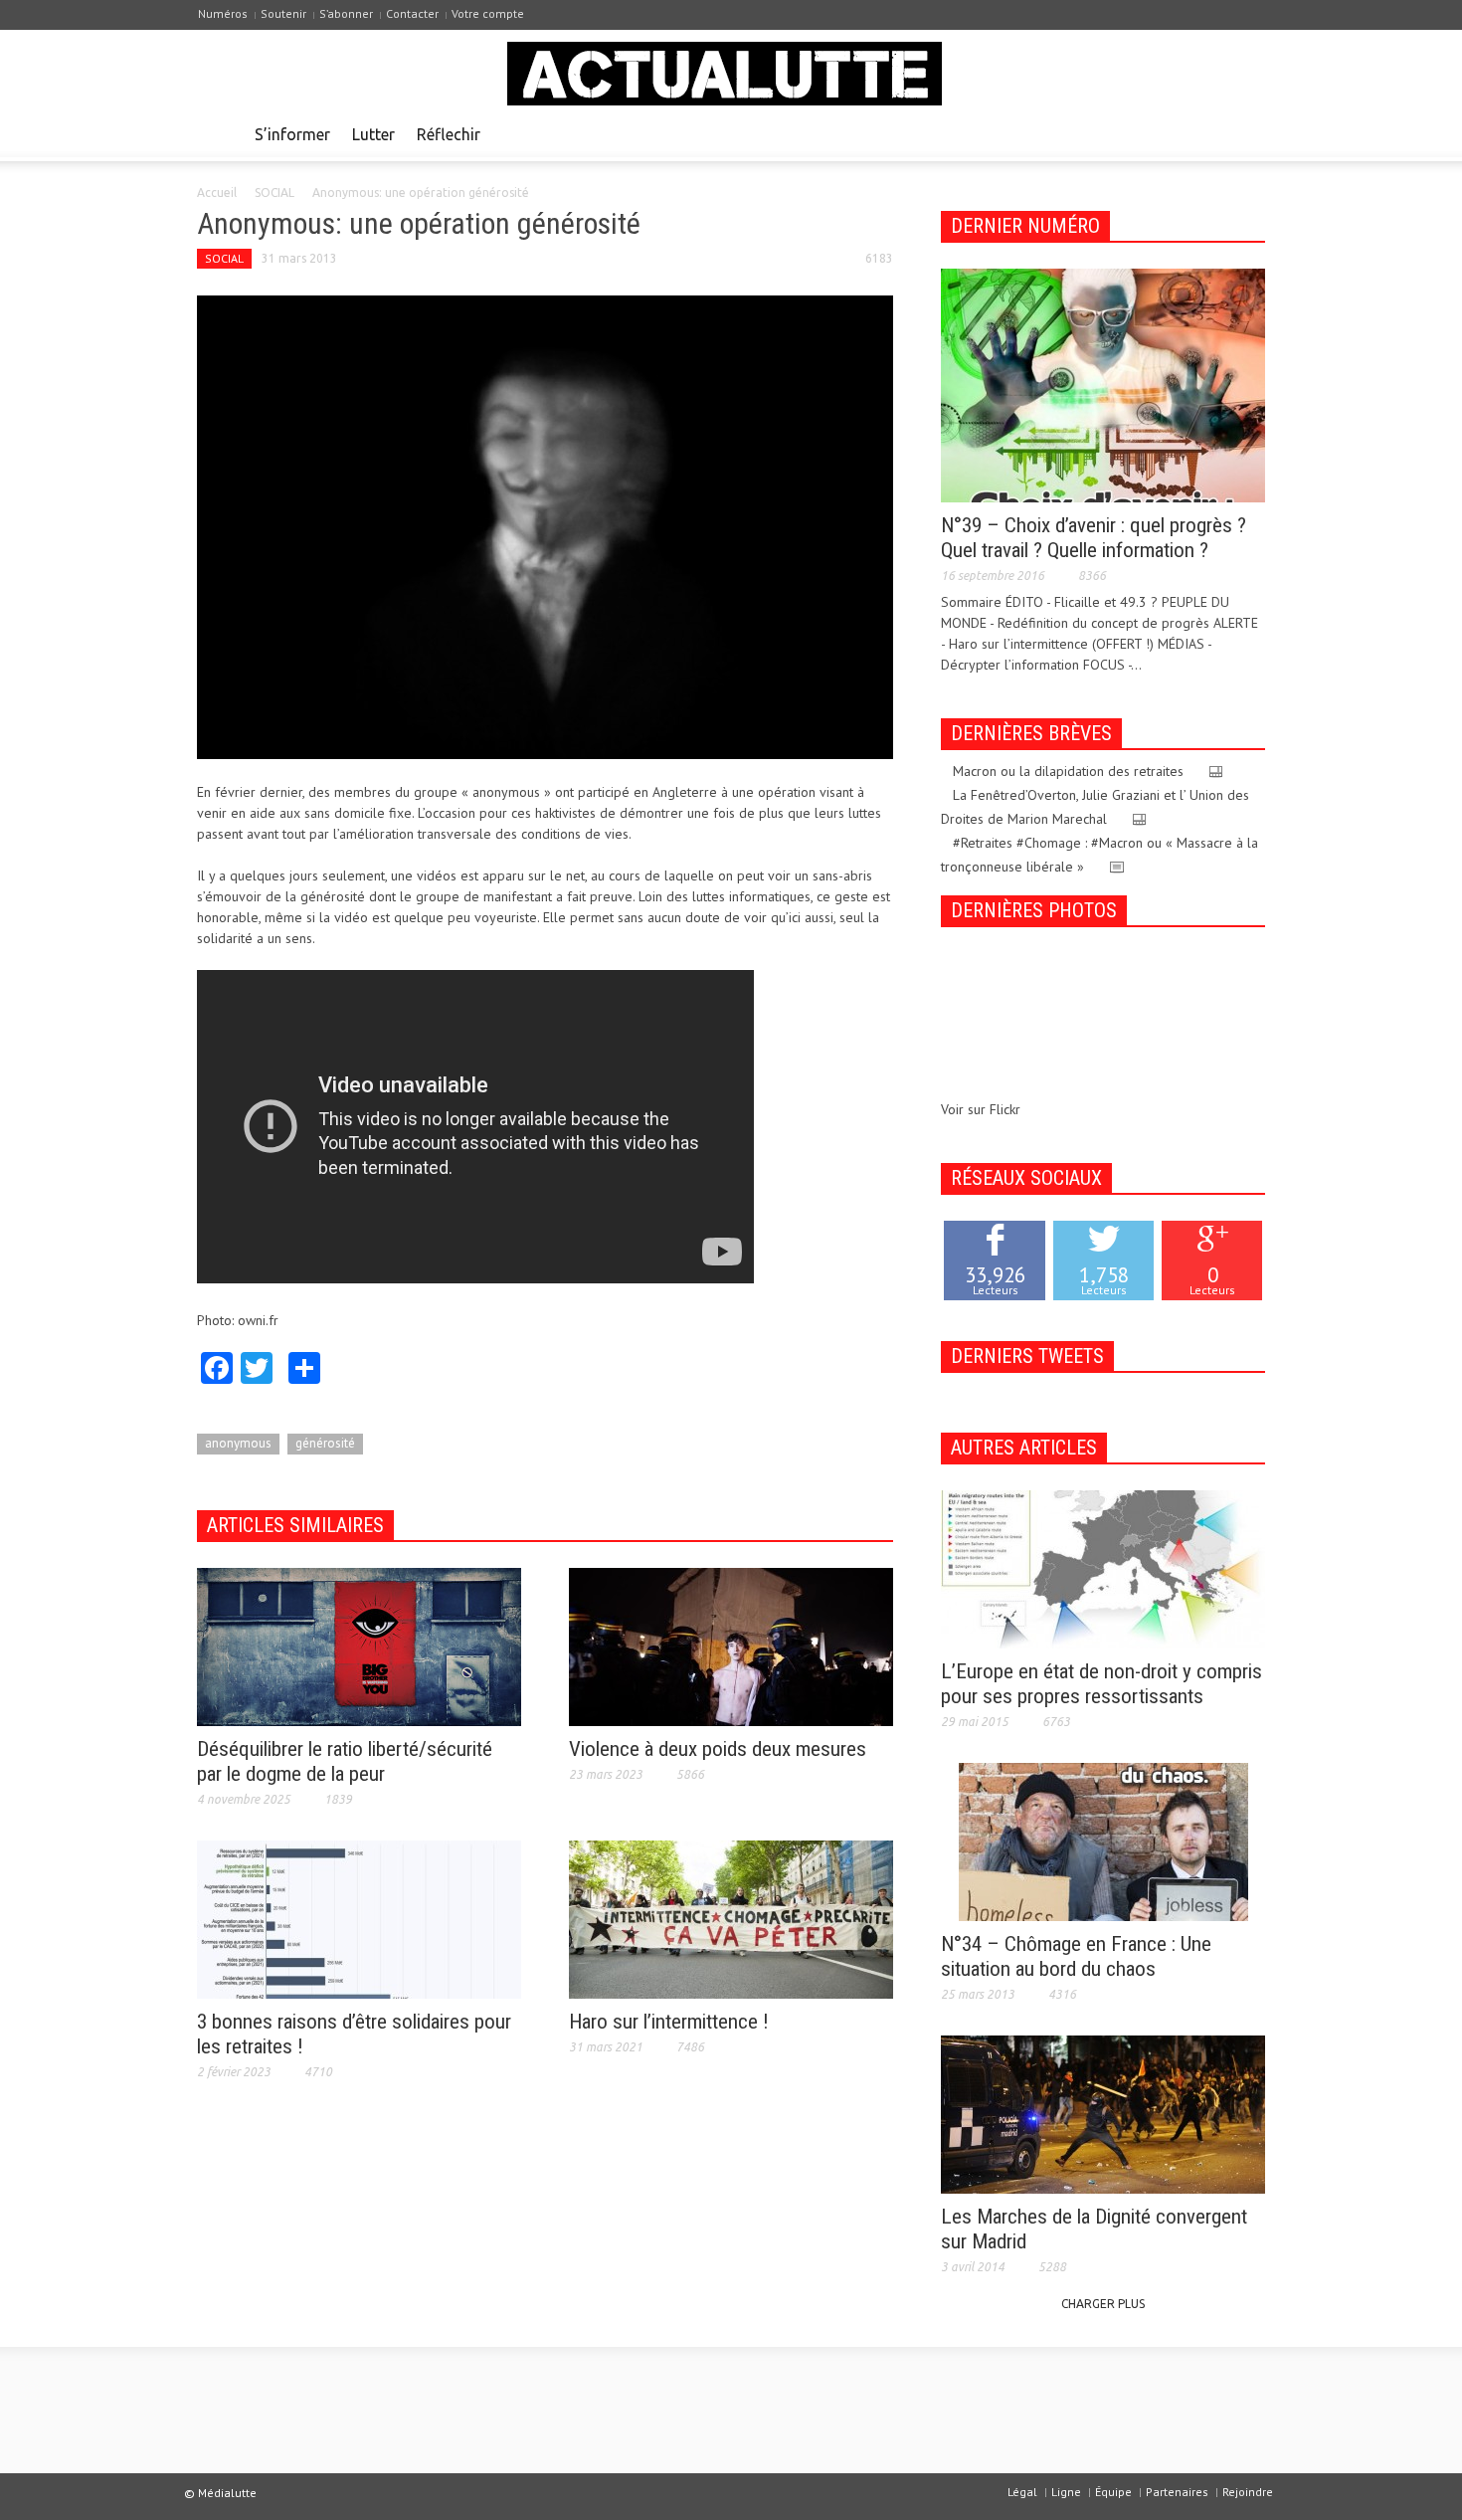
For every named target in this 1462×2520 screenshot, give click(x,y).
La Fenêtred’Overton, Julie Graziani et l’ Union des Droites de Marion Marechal (1095, 807)
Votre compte (488, 13)
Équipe (1113, 2492)
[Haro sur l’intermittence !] (731, 1918)
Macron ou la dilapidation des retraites (1068, 771)
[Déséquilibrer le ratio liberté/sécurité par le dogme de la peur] (359, 1646)
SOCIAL (274, 193)
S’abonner (346, 13)
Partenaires (1177, 2492)
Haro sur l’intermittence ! (669, 2022)
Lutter (373, 134)
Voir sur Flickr (981, 1109)
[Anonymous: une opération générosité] (545, 525)
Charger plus (1103, 2304)
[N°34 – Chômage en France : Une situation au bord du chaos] (1103, 1841)
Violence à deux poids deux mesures (718, 1749)
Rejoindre (1248, 2492)
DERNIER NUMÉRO (1025, 226)
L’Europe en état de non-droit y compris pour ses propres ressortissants (1101, 1684)
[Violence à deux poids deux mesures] (731, 1646)
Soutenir (283, 13)
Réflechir (449, 134)
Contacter (412, 13)
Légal (1022, 2492)
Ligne (1066, 2492)
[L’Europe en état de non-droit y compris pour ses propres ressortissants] (1103, 1568)
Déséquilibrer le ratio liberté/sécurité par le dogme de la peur (345, 1761)
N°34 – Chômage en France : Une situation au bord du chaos (1076, 1956)
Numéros (223, 13)
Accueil (217, 193)
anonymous (238, 1443)
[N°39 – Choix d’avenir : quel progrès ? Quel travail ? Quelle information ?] (1103, 384)
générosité (325, 1443)
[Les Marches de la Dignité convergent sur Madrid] (1103, 2113)
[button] (1245, 133)
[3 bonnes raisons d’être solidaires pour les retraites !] (359, 1918)
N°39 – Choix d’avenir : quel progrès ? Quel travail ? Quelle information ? (1094, 538)
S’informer (292, 134)
